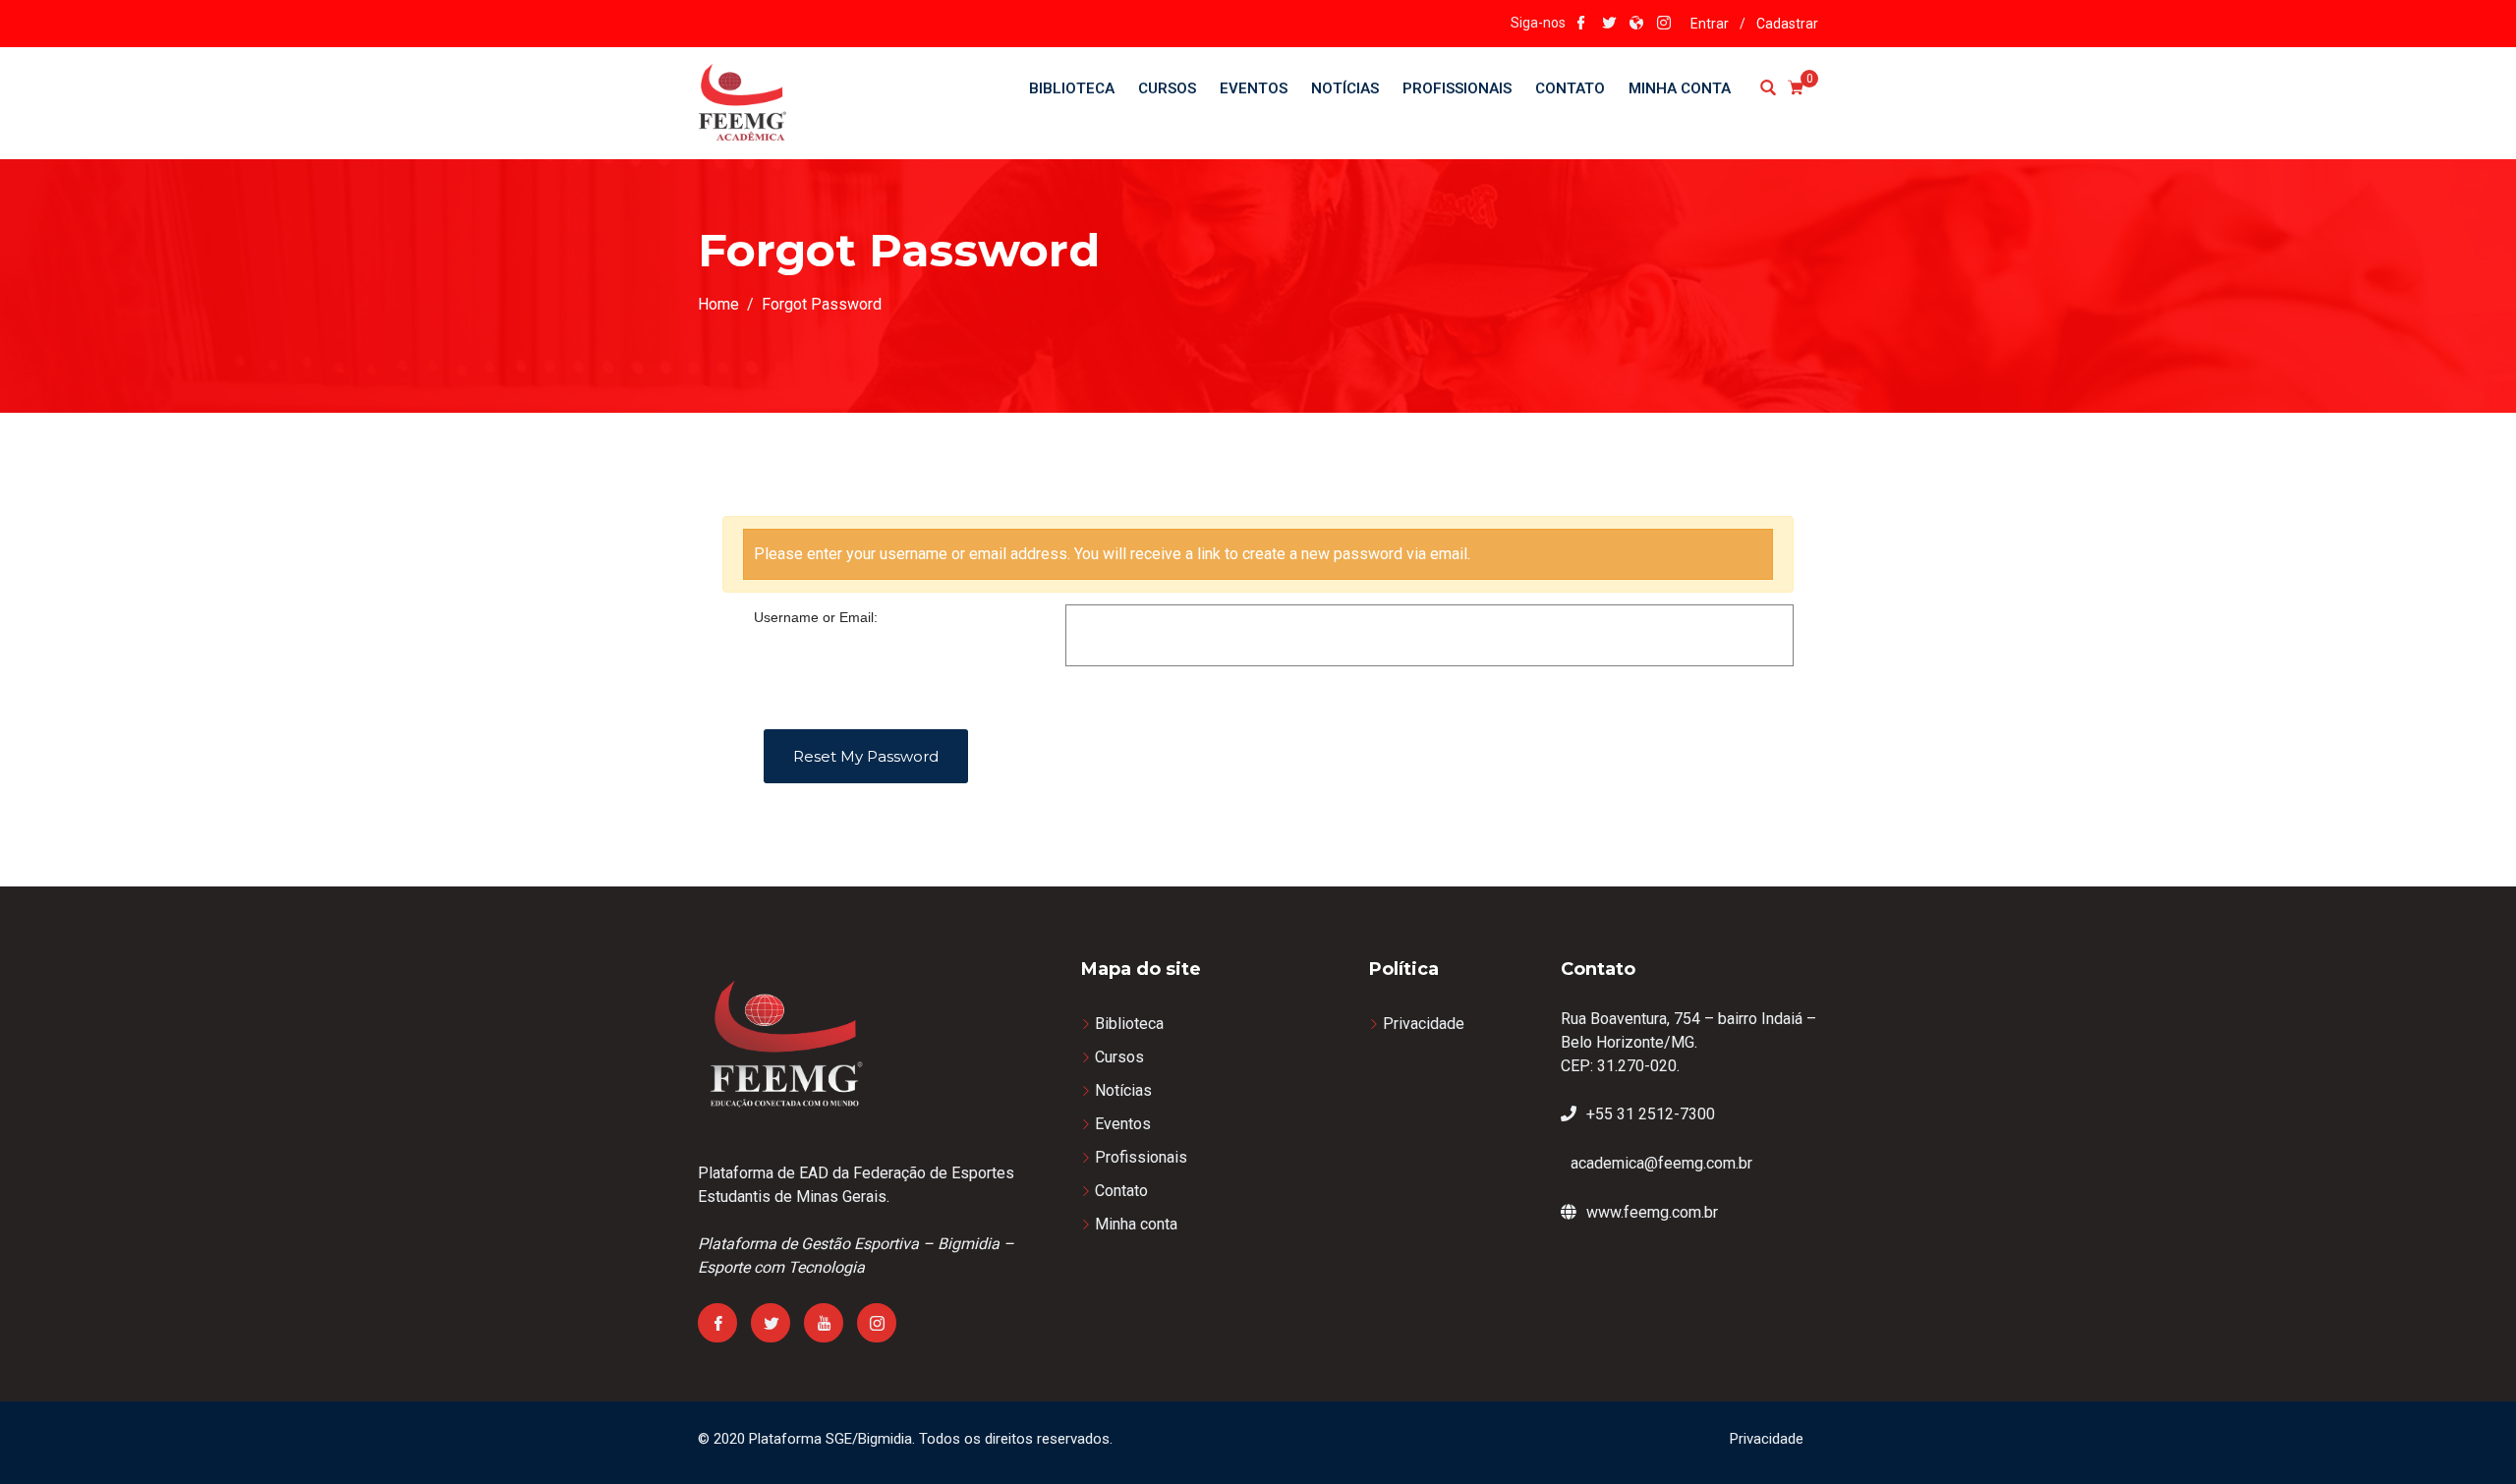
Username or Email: (816, 617)
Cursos (1167, 88)
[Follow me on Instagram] (1664, 25)
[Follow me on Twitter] (1609, 25)
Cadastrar (1787, 24)
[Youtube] (824, 1323)
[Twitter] (771, 1323)
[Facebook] (717, 1323)
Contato (1570, 88)
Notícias (1345, 88)
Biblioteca (1072, 88)
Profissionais (1457, 88)
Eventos (1254, 88)
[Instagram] (877, 1323)
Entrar (1710, 24)
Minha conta (1680, 88)
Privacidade (1424, 1024)
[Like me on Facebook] (1581, 25)
